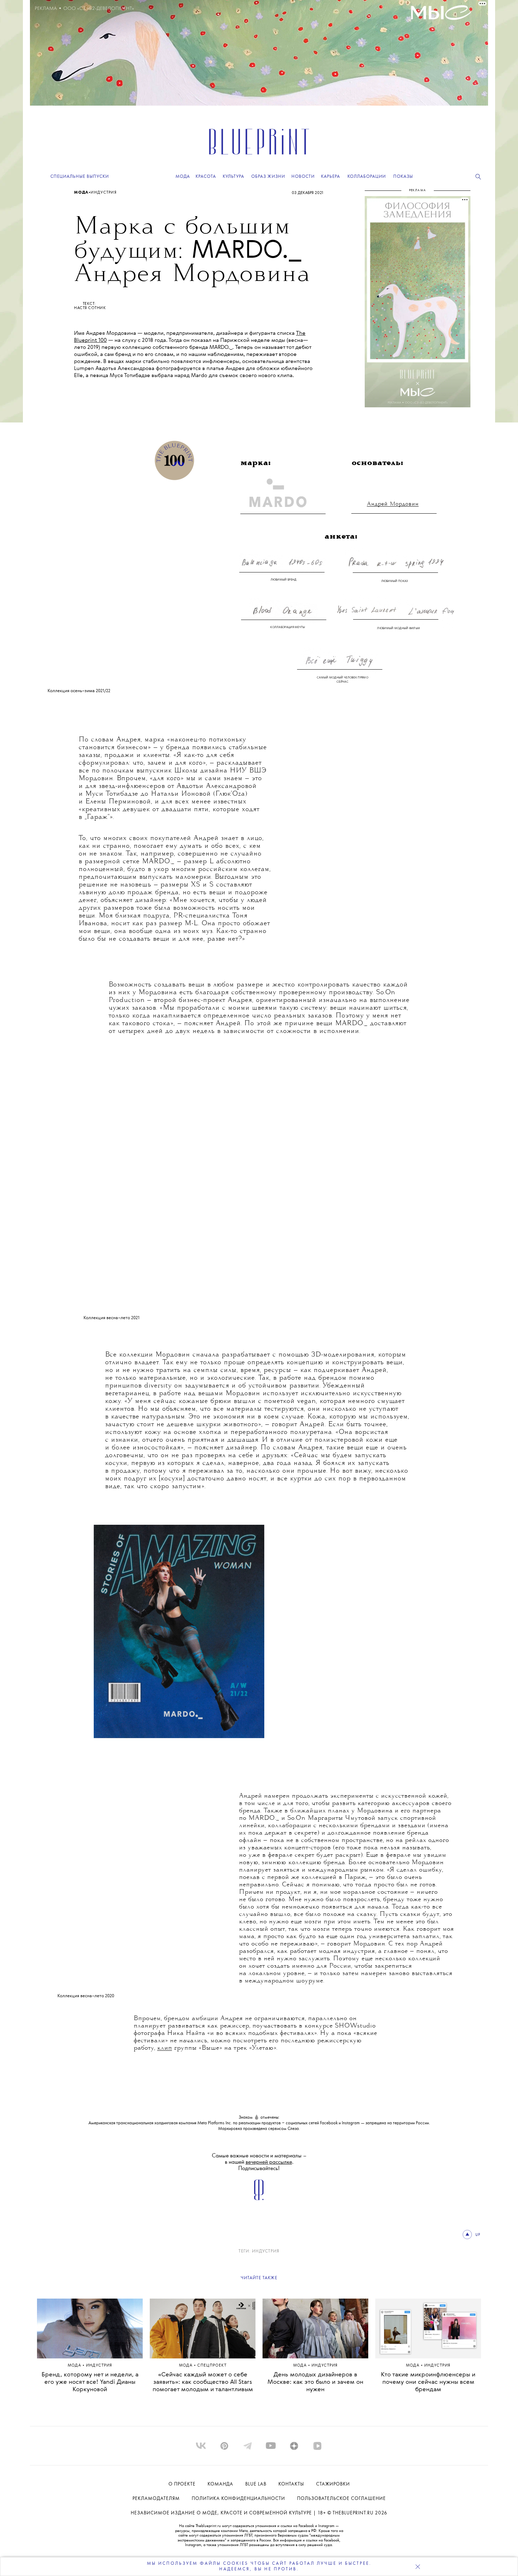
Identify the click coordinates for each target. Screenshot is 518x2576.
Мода (81, 193)
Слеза (293, 2129)
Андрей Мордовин (393, 504)
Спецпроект (212, 2366)
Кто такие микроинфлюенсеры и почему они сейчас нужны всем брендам (428, 2382)
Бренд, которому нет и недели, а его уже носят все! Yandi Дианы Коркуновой (90, 2382)
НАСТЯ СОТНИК (90, 308)
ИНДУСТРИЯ (266, 2251)
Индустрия (104, 193)
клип (165, 2048)
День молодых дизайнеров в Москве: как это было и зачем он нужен (315, 2382)
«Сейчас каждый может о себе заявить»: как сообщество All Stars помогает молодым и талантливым (203, 2382)
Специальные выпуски (80, 177)
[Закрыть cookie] (418, 2566)
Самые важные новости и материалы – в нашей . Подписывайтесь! (259, 2162)
